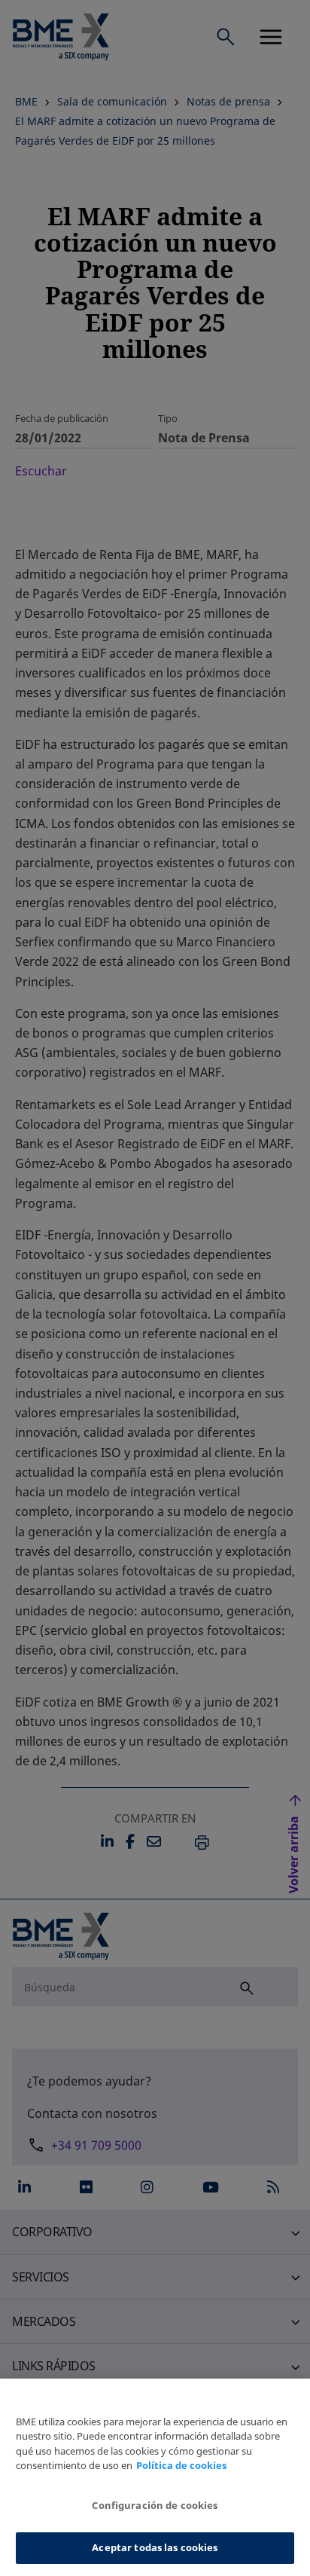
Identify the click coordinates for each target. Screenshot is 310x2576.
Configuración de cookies (155, 2505)
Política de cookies (181, 2465)
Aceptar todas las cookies (155, 2547)
